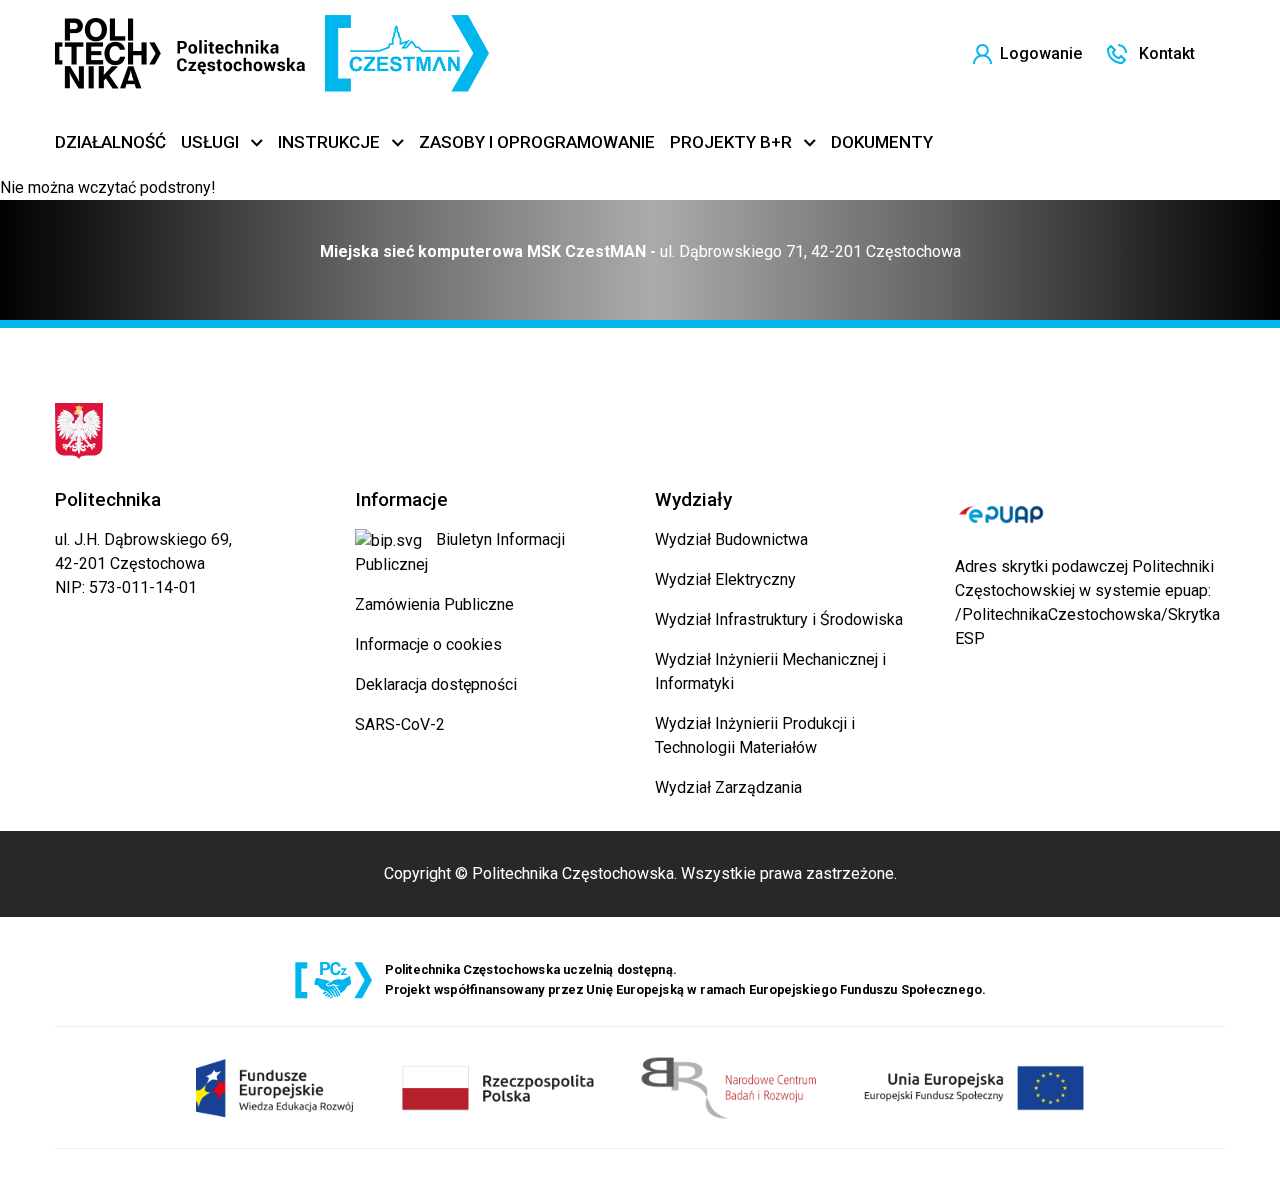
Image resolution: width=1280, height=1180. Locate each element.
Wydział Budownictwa (731, 539)
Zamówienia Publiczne (434, 604)
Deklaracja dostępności (436, 684)
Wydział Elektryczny (725, 579)
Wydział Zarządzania (728, 787)
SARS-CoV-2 (400, 724)
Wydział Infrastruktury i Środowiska (779, 619)
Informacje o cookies (428, 644)
